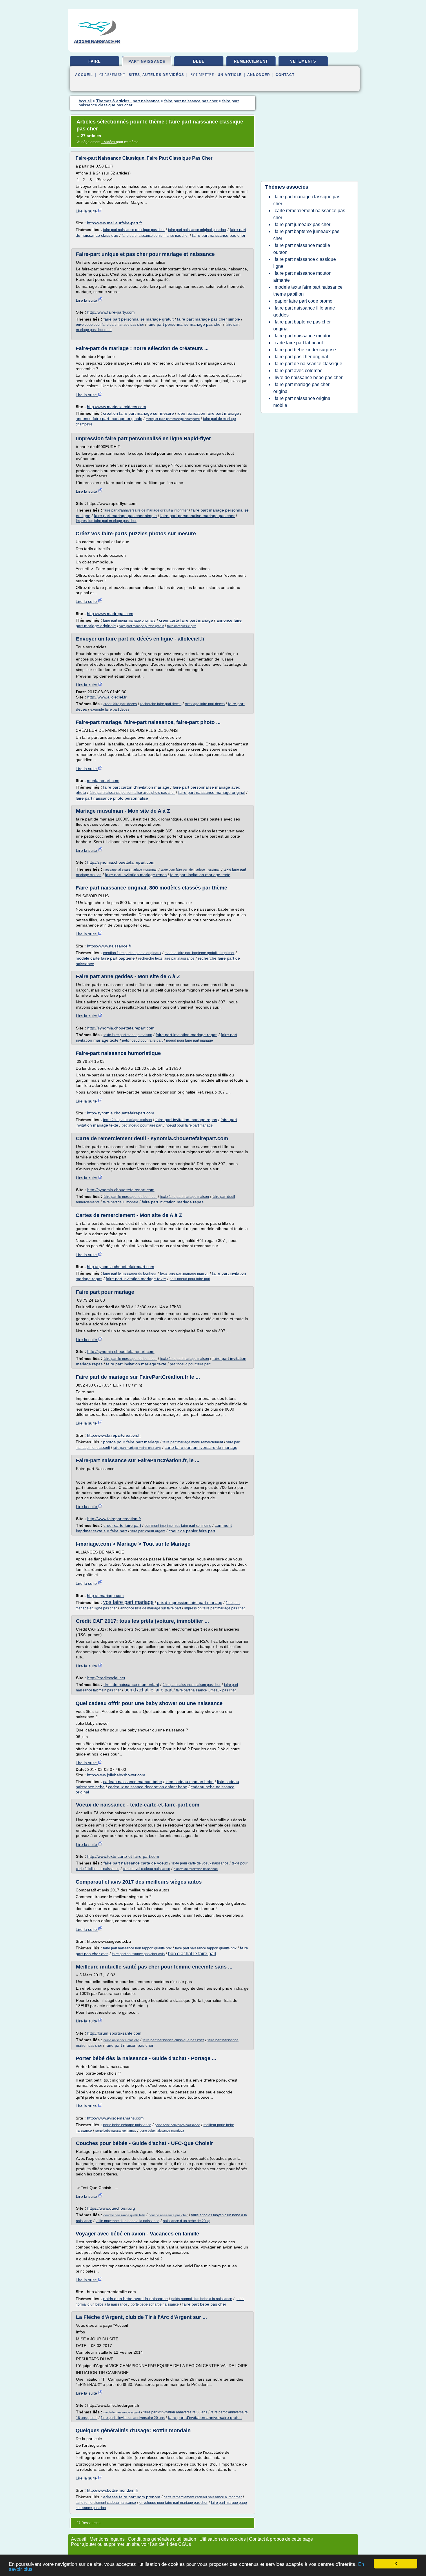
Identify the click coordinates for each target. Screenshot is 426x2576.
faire (95, 61)
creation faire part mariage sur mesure (139, 413)
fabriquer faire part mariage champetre (173, 419)
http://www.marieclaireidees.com (116, 407)
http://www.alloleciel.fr (107, 697)
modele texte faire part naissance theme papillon (308, 291)
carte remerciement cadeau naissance (106, 2503)
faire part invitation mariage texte (200, 875)
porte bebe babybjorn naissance (177, 2125)
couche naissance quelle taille (124, 2215)
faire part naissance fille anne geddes (304, 311)
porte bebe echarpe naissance (127, 2125)
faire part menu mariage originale (129, 621)
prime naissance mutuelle (121, 2040)
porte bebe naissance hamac (116, 2131)
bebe (199, 61)
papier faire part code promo (304, 301)
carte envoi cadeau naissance (146, 1869)
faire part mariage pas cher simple (209, 319)
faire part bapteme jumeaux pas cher (306, 235)
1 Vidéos (109, 142)
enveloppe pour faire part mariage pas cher (110, 325)
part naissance (147, 62)
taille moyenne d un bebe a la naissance (128, 2221)
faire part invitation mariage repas (136, 875)
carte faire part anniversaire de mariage (201, 1447)
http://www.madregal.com (110, 614)
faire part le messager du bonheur (130, 1197)
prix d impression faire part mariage (190, 1602)
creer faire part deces (120, 704)
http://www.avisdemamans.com (115, 2118)
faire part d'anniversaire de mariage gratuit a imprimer (146, 510)
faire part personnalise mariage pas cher (185, 324)
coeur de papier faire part (192, 1531)
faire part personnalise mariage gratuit (139, 319)
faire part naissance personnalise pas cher (155, 236)
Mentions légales (107, 2539)
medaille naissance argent (122, 2412)
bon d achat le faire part (148, 1690)
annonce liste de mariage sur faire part (151, 1608)
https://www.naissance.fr (109, 946)
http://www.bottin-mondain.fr (113, 2490)
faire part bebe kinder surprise (305, 350)
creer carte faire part (122, 1525)
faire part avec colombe (299, 371)
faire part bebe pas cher (204, 2304)
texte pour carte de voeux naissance (200, 1863)
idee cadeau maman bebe (190, 1782)
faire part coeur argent (148, 1531)
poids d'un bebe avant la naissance (135, 2299)
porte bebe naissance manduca (162, 2131)
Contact (285, 75)
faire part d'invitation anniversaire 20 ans (133, 2418)
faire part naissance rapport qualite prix (206, 1948)
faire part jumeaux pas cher (303, 224)
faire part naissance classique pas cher (134, 230)
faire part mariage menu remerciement (193, 1442)
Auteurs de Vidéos (163, 75)
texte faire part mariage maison (128, 1035)
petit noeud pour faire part (142, 1040)
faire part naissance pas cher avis (138, 1954)
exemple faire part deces (110, 710)
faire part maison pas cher (130, 2045)
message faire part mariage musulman (130, 869)
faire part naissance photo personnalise (112, 798)
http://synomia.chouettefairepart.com (121, 862)
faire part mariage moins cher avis (137, 1448)
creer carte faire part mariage (186, 620)
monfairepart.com (103, 781)
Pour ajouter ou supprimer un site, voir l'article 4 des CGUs (131, 2544)
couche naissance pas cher (168, 2215)
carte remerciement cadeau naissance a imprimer (203, 2497)
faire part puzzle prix (182, 626)
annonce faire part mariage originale (109, 419)
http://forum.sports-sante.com (114, 2033)
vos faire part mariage (128, 1602)
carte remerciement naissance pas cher (309, 214)
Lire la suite (87, 211)
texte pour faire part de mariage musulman (191, 869)
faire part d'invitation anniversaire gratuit (205, 2417)
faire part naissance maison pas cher (192, 1685)
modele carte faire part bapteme (105, 958)
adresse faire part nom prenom (132, 2497)
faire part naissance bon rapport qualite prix (137, 1948)
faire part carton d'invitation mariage (136, 787)
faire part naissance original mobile (302, 402)
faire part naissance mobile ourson (302, 249)
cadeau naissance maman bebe (133, 1782)
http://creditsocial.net (106, 1678)
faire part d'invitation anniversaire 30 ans (175, 2412)
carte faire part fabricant (299, 343)
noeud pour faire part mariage (190, 1040)
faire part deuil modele (121, 1202)
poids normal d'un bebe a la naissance (202, 2299)
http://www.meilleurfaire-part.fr (114, 223)
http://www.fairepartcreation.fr (114, 1435)
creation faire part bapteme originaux (132, 953)
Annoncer (259, 75)
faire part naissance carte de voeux (136, 1863)
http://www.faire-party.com (111, 312)
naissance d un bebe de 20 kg (187, 2221)
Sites (134, 75)
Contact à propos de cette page (281, 2539)
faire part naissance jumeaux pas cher (206, 1690)
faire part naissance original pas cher (197, 230)
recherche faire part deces (161, 704)
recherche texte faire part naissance (166, 958)
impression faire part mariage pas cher (106, 521)
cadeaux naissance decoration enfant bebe (148, 1787)
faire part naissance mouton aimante (302, 277)
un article (230, 75)
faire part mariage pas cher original (301, 388)
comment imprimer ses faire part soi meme (178, 1526)
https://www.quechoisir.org (111, 2208)
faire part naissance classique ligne (305, 263)
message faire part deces (205, 704)
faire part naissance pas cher (219, 235)
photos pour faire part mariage (131, 1442)
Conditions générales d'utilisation (162, 2539)
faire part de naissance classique (308, 364)
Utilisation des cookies (223, 2539)
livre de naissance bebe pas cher (309, 378)
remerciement (251, 61)
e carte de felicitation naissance (196, 1869)
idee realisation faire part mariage (208, 413)
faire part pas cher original (301, 357)
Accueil (84, 75)
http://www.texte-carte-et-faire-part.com (123, 1856)
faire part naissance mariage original (212, 792)
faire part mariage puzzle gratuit (142, 626)
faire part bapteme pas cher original (302, 325)
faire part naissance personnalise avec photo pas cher (132, 793)
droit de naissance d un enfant (131, 1684)
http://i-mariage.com (105, 1596)
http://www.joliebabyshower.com (116, 1775)
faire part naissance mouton (303, 336)
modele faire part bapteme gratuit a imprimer (200, 953)
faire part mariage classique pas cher (307, 200)
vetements (303, 61)
